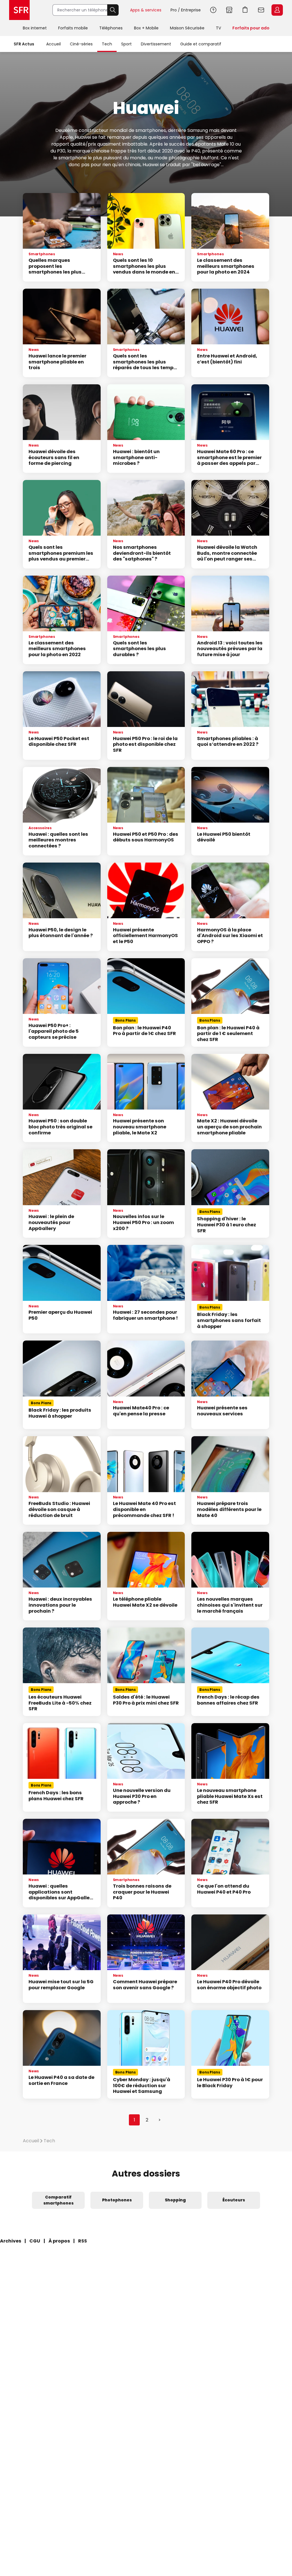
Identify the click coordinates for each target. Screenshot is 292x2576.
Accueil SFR (19, 10)
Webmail (261, 10)
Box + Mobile (146, 28)
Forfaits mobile (73, 28)
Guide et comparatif (201, 44)
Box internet (35, 28)
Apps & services (146, 10)
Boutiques (229, 10)
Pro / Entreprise (186, 10)
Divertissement (156, 44)
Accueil (53, 44)
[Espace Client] (277, 10)
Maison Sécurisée (187, 28)
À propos (59, 2241)
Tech (107, 44)
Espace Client (277, 10)
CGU (35, 2241)
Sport (126, 44)
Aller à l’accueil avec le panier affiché (245, 10)
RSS (83, 2241)
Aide (213, 10)
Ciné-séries (81, 44)
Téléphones (111, 28)
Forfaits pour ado (251, 28)
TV (218, 28)
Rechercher (113, 10)
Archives (11, 2241)
